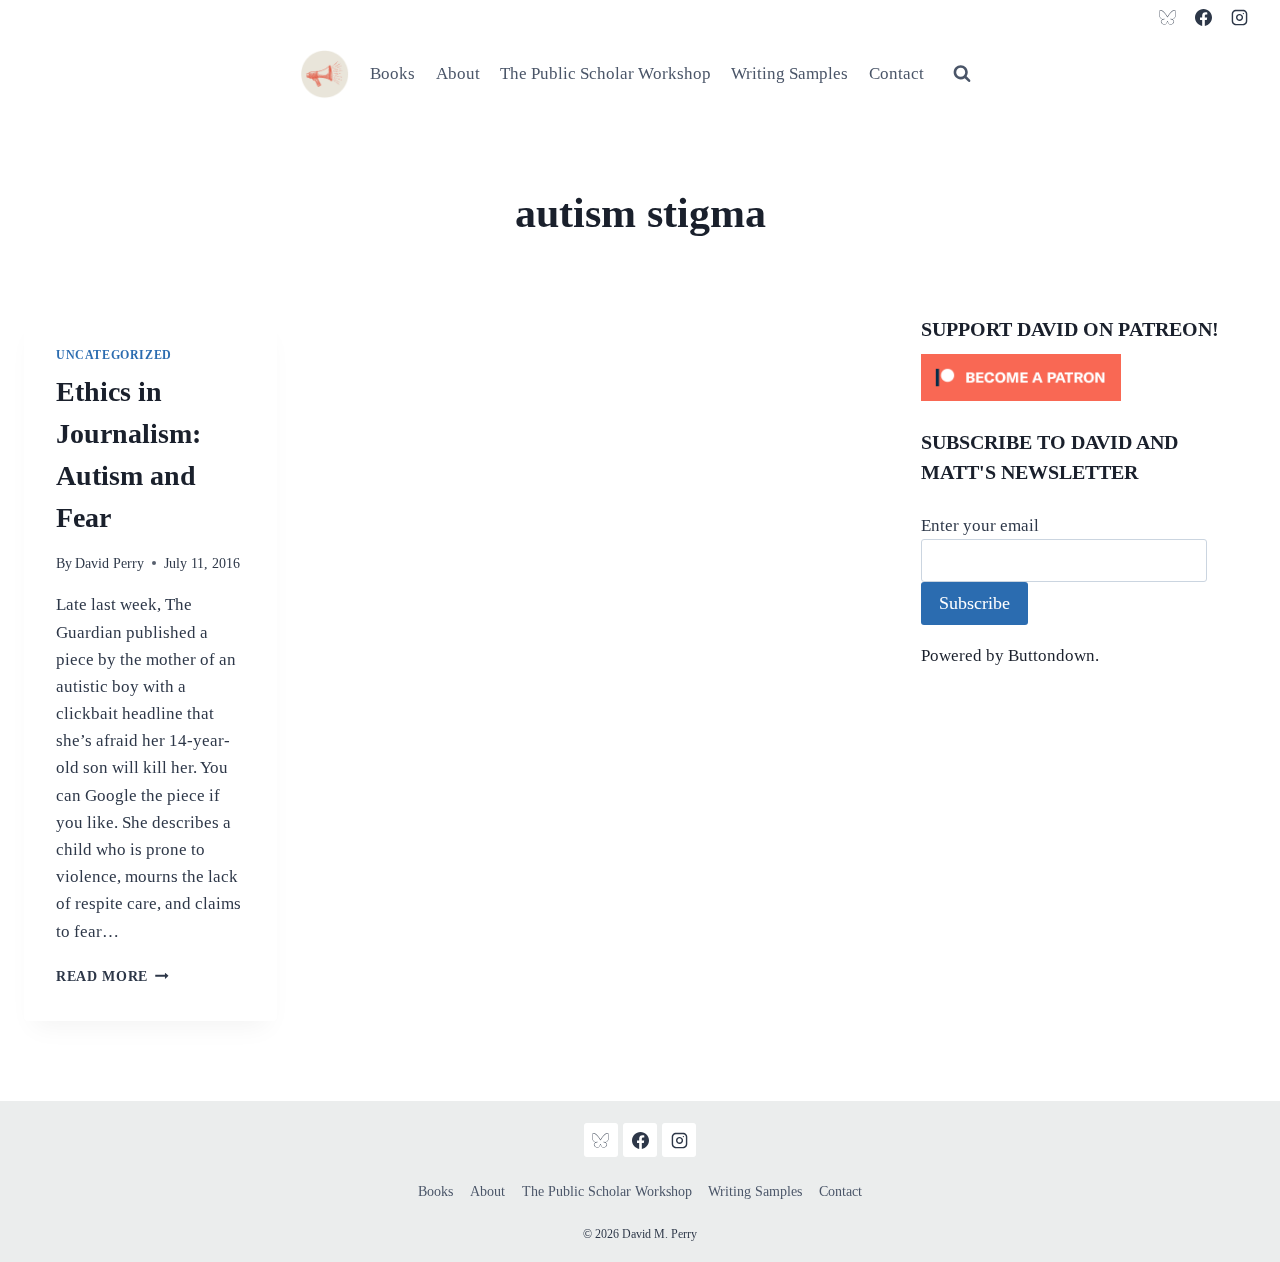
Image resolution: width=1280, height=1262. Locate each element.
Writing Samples (789, 73)
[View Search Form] (962, 74)
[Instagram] (1239, 17)
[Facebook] (1203, 17)
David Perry (109, 563)
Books (392, 73)
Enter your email (980, 525)
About (458, 73)
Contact (896, 73)
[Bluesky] (1168, 17)
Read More (112, 976)
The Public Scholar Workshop (605, 73)
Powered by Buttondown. (1010, 655)
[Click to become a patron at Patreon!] (1088, 377)
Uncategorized (114, 355)
